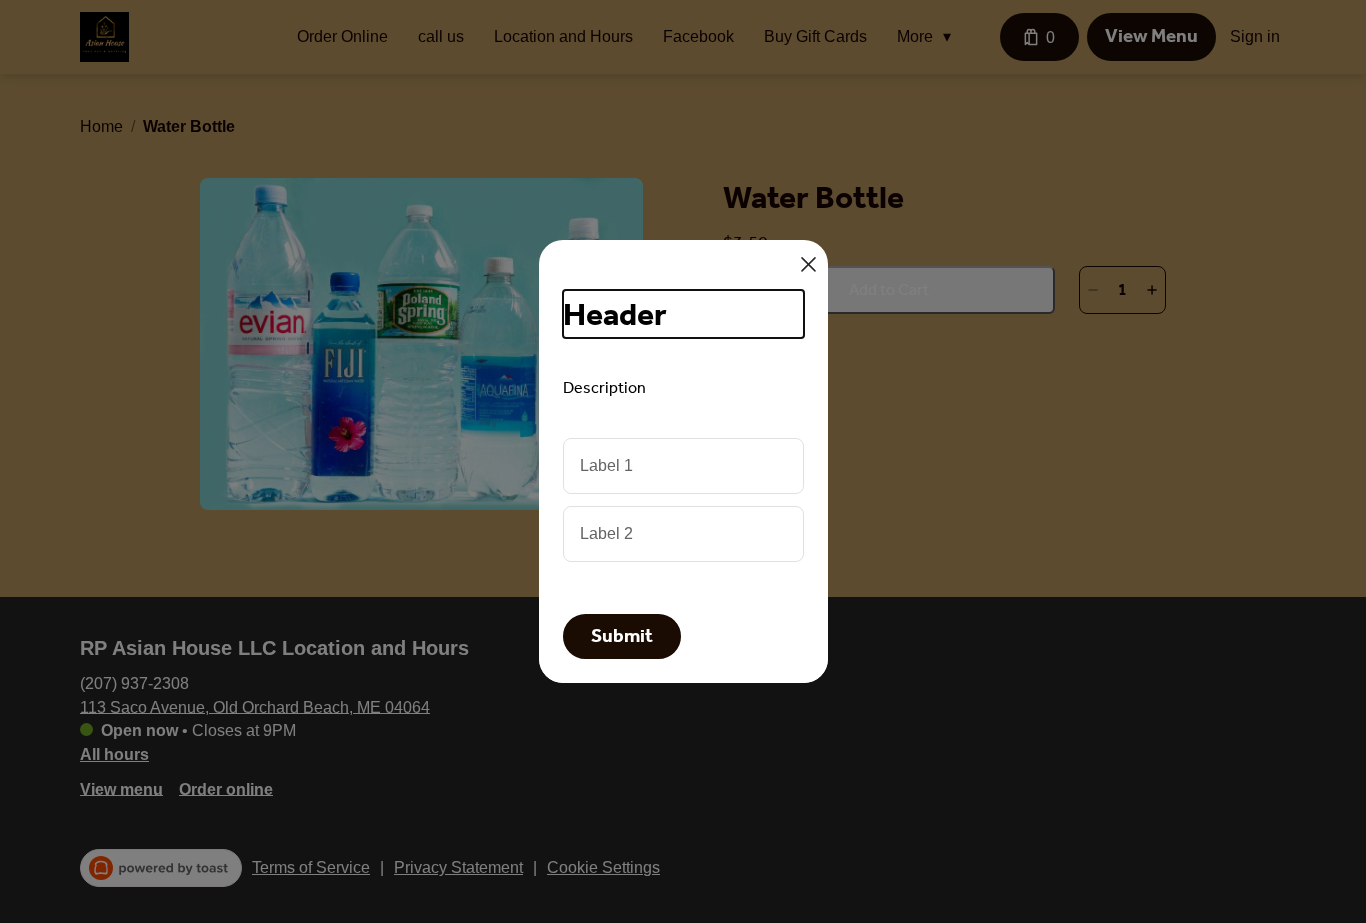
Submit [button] (622, 636)
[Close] (808, 264)
